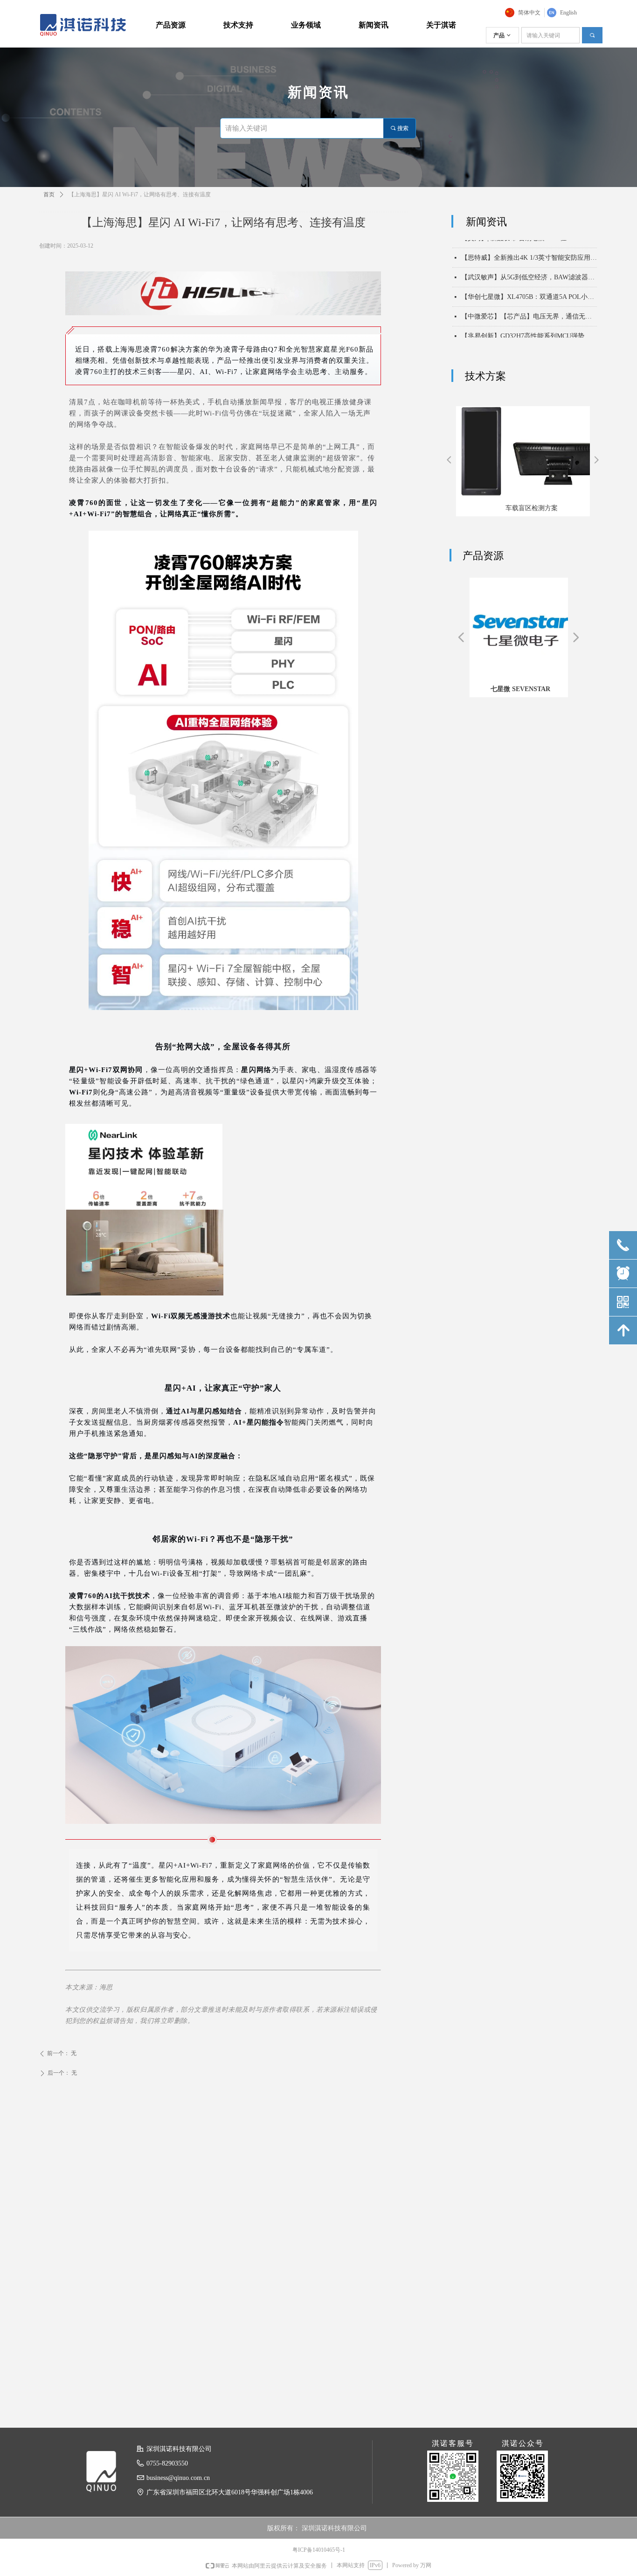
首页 (49, 194)
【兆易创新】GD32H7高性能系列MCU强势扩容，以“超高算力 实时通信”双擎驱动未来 (529, 308)
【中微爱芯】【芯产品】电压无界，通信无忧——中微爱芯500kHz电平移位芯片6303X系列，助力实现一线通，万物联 (529, 288)
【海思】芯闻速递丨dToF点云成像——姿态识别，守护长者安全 (529, 328)
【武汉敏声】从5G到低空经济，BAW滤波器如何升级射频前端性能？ (529, 249)
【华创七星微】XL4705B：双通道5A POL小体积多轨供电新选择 (529, 269)
